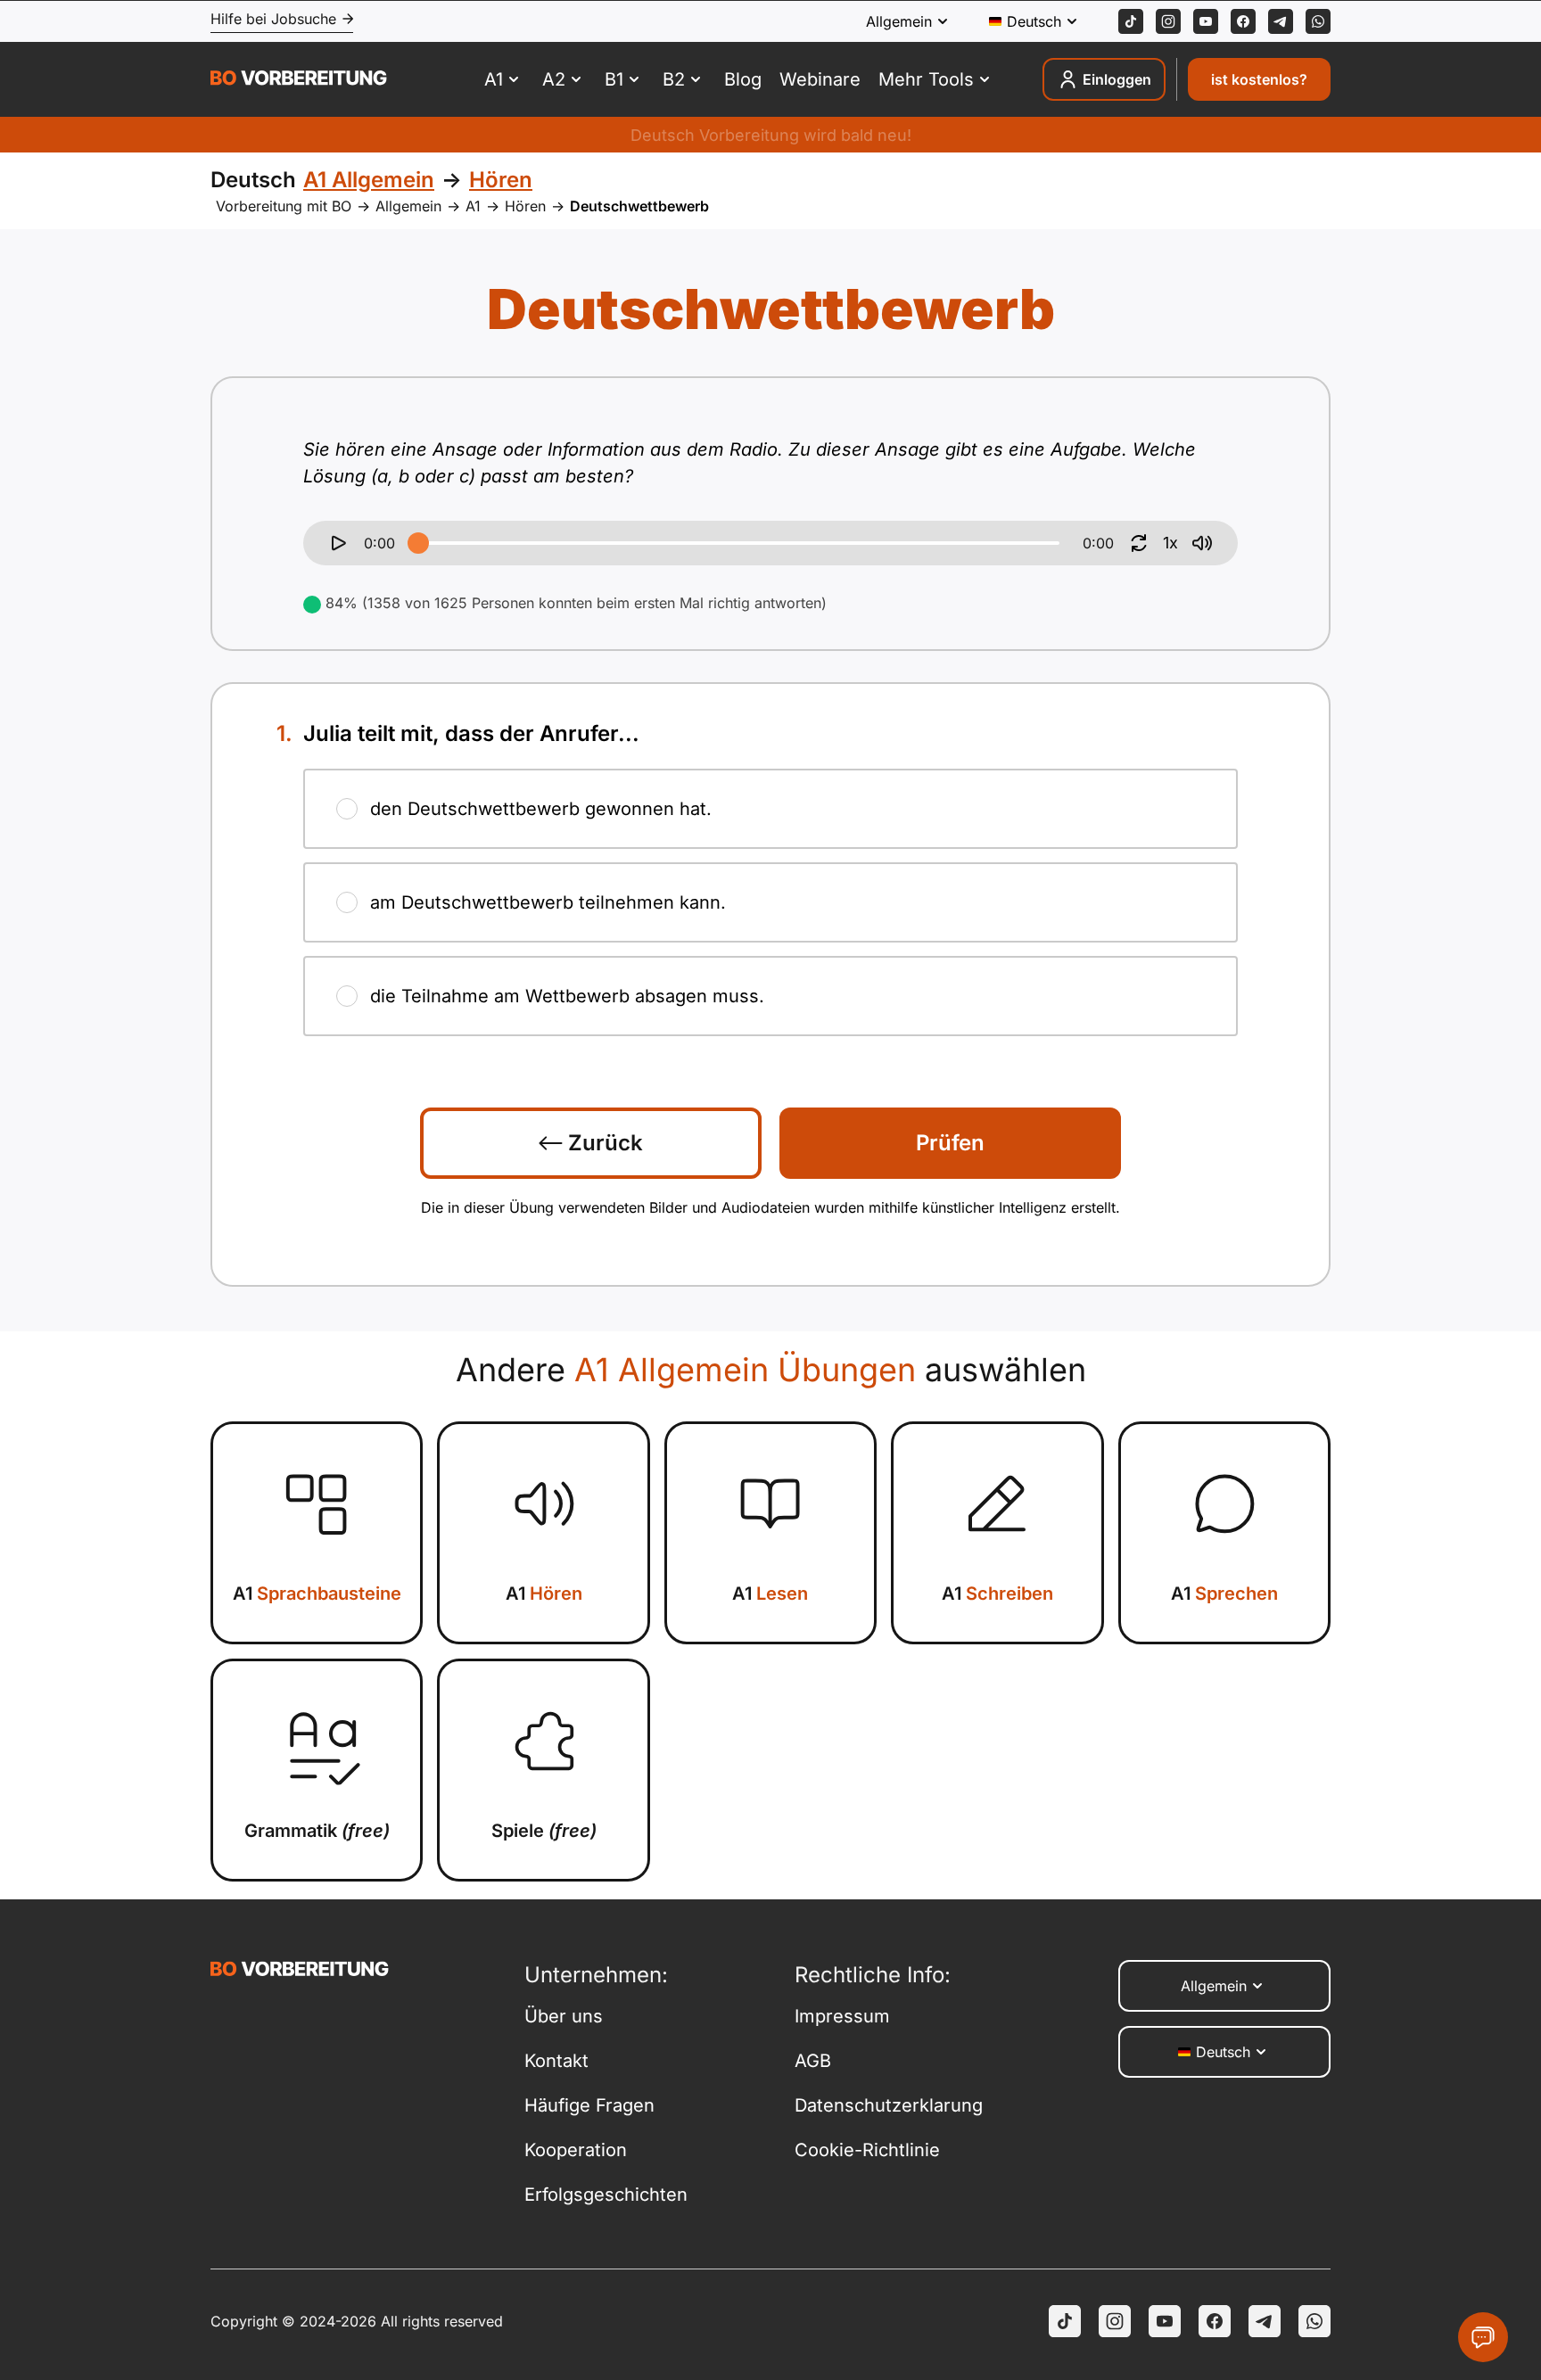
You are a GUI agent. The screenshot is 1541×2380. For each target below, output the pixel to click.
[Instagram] (1168, 21)
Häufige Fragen (589, 2105)
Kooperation (576, 2150)
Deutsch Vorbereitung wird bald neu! (771, 135)
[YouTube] (1165, 2321)
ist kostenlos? (1259, 79)
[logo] (299, 80)
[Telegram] (1281, 21)
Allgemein (408, 206)
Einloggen (1117, 79)
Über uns (564, 2016)
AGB (813, 2061)
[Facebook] (1243, 21)
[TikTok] (1131, 21)
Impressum (842, 2016)
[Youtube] (1206, 21)
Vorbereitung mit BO (284, 206)
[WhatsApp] (1318, 21)
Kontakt (556, 2061)
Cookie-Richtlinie (867, 2150)
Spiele (544, 1831)
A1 (473, 206)
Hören (525, 206)
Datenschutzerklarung (889, 2105)
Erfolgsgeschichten (606, 2195)
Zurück (603, 1143)
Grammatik (317, 1831)
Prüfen (950, 1143)
